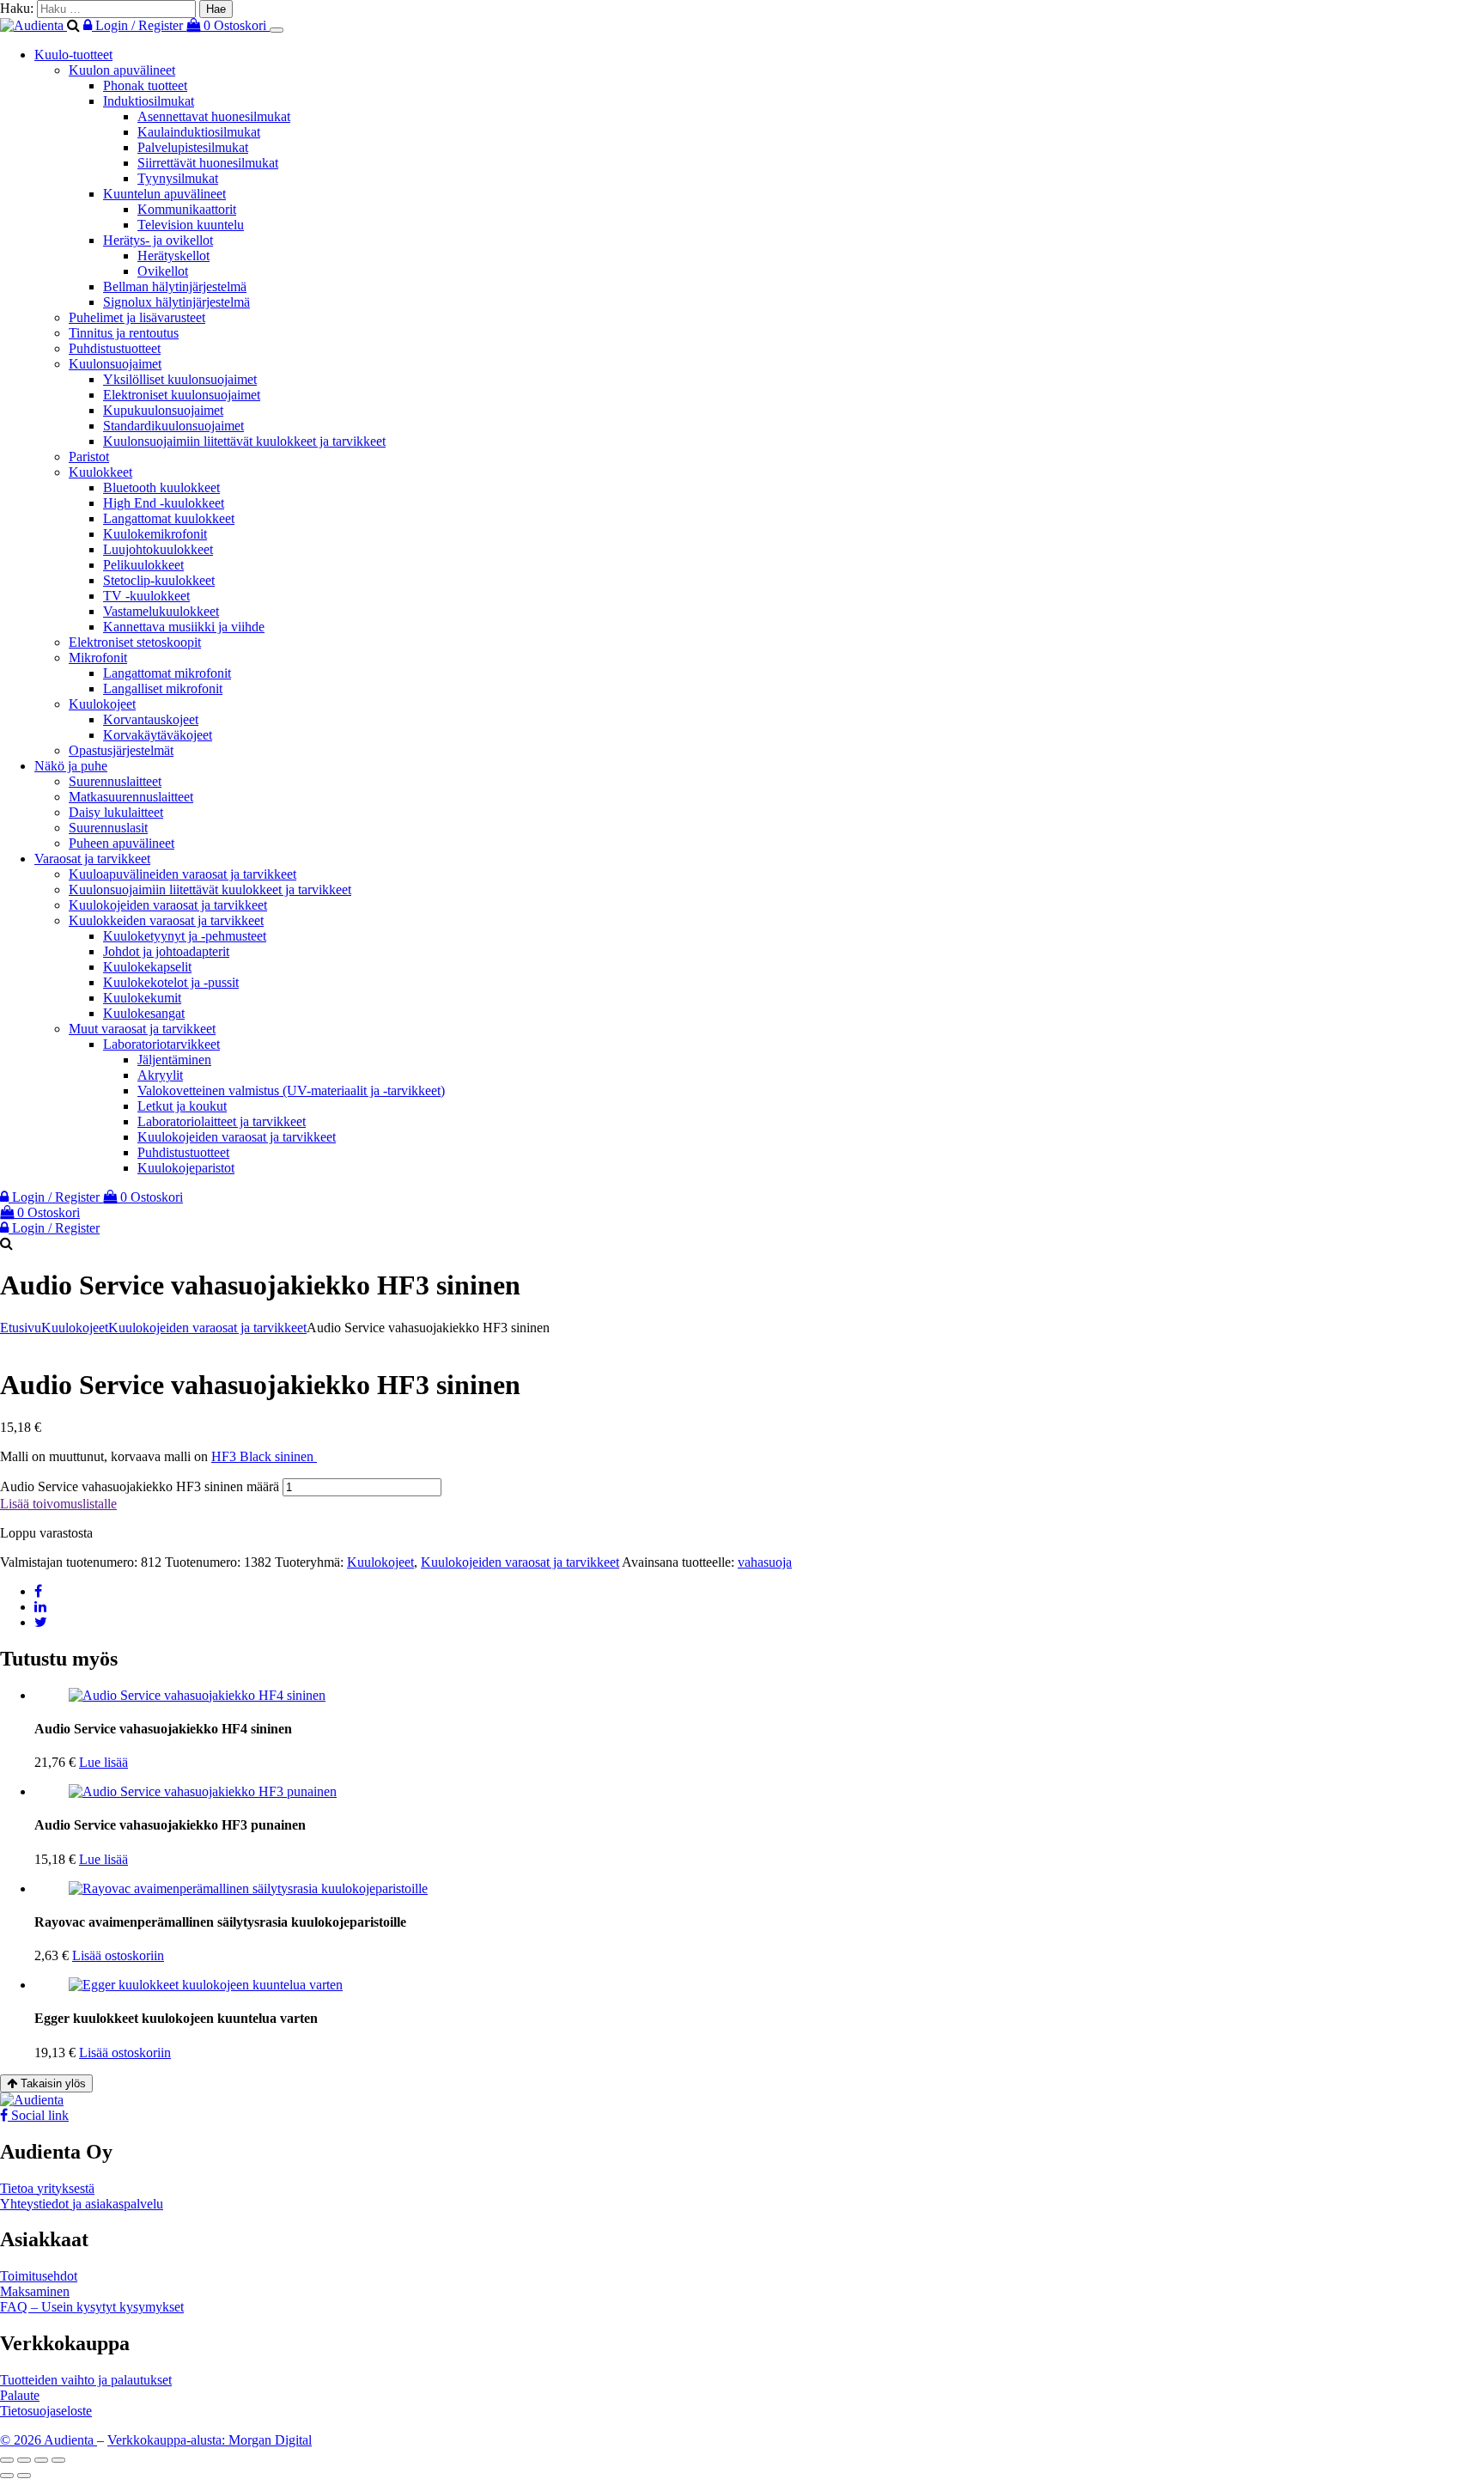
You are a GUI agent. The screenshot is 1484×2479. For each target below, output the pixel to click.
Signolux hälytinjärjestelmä (176, 302)
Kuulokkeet (100, 472)
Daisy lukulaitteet (116, 812)
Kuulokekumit (142, 998)
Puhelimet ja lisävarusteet (137, 317)
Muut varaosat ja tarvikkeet (142, 1029)
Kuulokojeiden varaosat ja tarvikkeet (168, 905)
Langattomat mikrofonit (167, 673)
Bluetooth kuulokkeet (161, 487)
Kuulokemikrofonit (155, 534)
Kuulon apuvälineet (122, 70)
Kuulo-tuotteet (73, 55)
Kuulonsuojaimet (115, 364)
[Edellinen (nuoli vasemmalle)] (7, 2476)
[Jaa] (41, 2460)
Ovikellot (163, 271)
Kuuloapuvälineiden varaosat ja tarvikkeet (182, 874)
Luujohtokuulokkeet (158, 549)
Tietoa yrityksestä (47, 2188)
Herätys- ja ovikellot (158, 240)
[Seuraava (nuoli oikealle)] (24, 2476)
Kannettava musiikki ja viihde (184, 627)
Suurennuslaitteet (115, 781)
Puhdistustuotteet (115, 348)
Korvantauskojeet (151, 719)
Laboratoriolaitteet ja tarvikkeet (222, 1121)
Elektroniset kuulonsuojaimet (182, 395)
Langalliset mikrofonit (163, 688)
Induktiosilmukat (149, 101)
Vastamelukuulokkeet (161, 611)
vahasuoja (765, 1562)
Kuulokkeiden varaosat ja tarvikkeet (166, 920)
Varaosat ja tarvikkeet (92, 859)
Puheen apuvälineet (122, 843)
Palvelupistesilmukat (193, 147)
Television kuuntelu (191, 225)
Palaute (20, 2395)
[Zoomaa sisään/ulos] (7, 2460)
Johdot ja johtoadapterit (166, 951)
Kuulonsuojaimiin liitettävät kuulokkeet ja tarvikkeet (244, 441)
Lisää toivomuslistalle (58, 1504)
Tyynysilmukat (178, 178)
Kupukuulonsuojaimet (163, 410)
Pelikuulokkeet (143, 565)
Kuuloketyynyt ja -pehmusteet (185, 936)
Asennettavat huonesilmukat (214, 116)
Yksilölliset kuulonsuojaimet (180, 379)
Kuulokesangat (144, 1013)
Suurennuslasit (108, 828)
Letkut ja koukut (182, 1106)
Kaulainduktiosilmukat (199, 132)
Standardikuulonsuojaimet (173, 426)
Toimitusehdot (39, 2276)
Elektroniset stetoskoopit (135, 642)
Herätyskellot (173, 256)
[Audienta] (33, 25)
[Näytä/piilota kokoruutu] (24, 2460)
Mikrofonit (98, 658)
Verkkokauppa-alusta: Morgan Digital (210, 2440)
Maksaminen (35, 2291)
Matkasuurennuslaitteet (131, 797)
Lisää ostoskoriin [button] (118, 1955)
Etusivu (21, 1328)
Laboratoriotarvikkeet (161, 1044)
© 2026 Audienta (49, 2440)
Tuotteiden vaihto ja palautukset (86, 2380)
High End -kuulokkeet (164, 503)
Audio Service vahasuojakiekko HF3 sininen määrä (140, 1486)
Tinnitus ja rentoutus (124, 333)
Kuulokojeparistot (186, 1168)
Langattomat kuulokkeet (169, 518)
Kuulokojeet (102, 704)
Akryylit (160, 1075)
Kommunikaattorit (187, 209)
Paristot (89, 457)
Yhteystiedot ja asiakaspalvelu (82, 2204)
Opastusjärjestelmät (121, 750)
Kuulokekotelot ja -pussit (171, 982)
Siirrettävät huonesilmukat (208, 163)
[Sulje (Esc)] (58, 2460)
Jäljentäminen (174, 1060)
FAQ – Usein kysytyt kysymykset (92, 2307)
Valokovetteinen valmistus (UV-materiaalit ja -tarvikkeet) (291, 1090)
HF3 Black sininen (264, 1456)
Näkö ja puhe (71, 766)
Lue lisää (103, 1762)
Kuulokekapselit (147, 967)
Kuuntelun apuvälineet (164, 194)
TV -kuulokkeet (146, 596)
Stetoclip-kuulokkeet (159, 580)
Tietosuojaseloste (46, 2411)
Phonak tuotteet (145, 85)
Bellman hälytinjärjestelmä (175, 286)
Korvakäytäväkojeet (158, 735)
